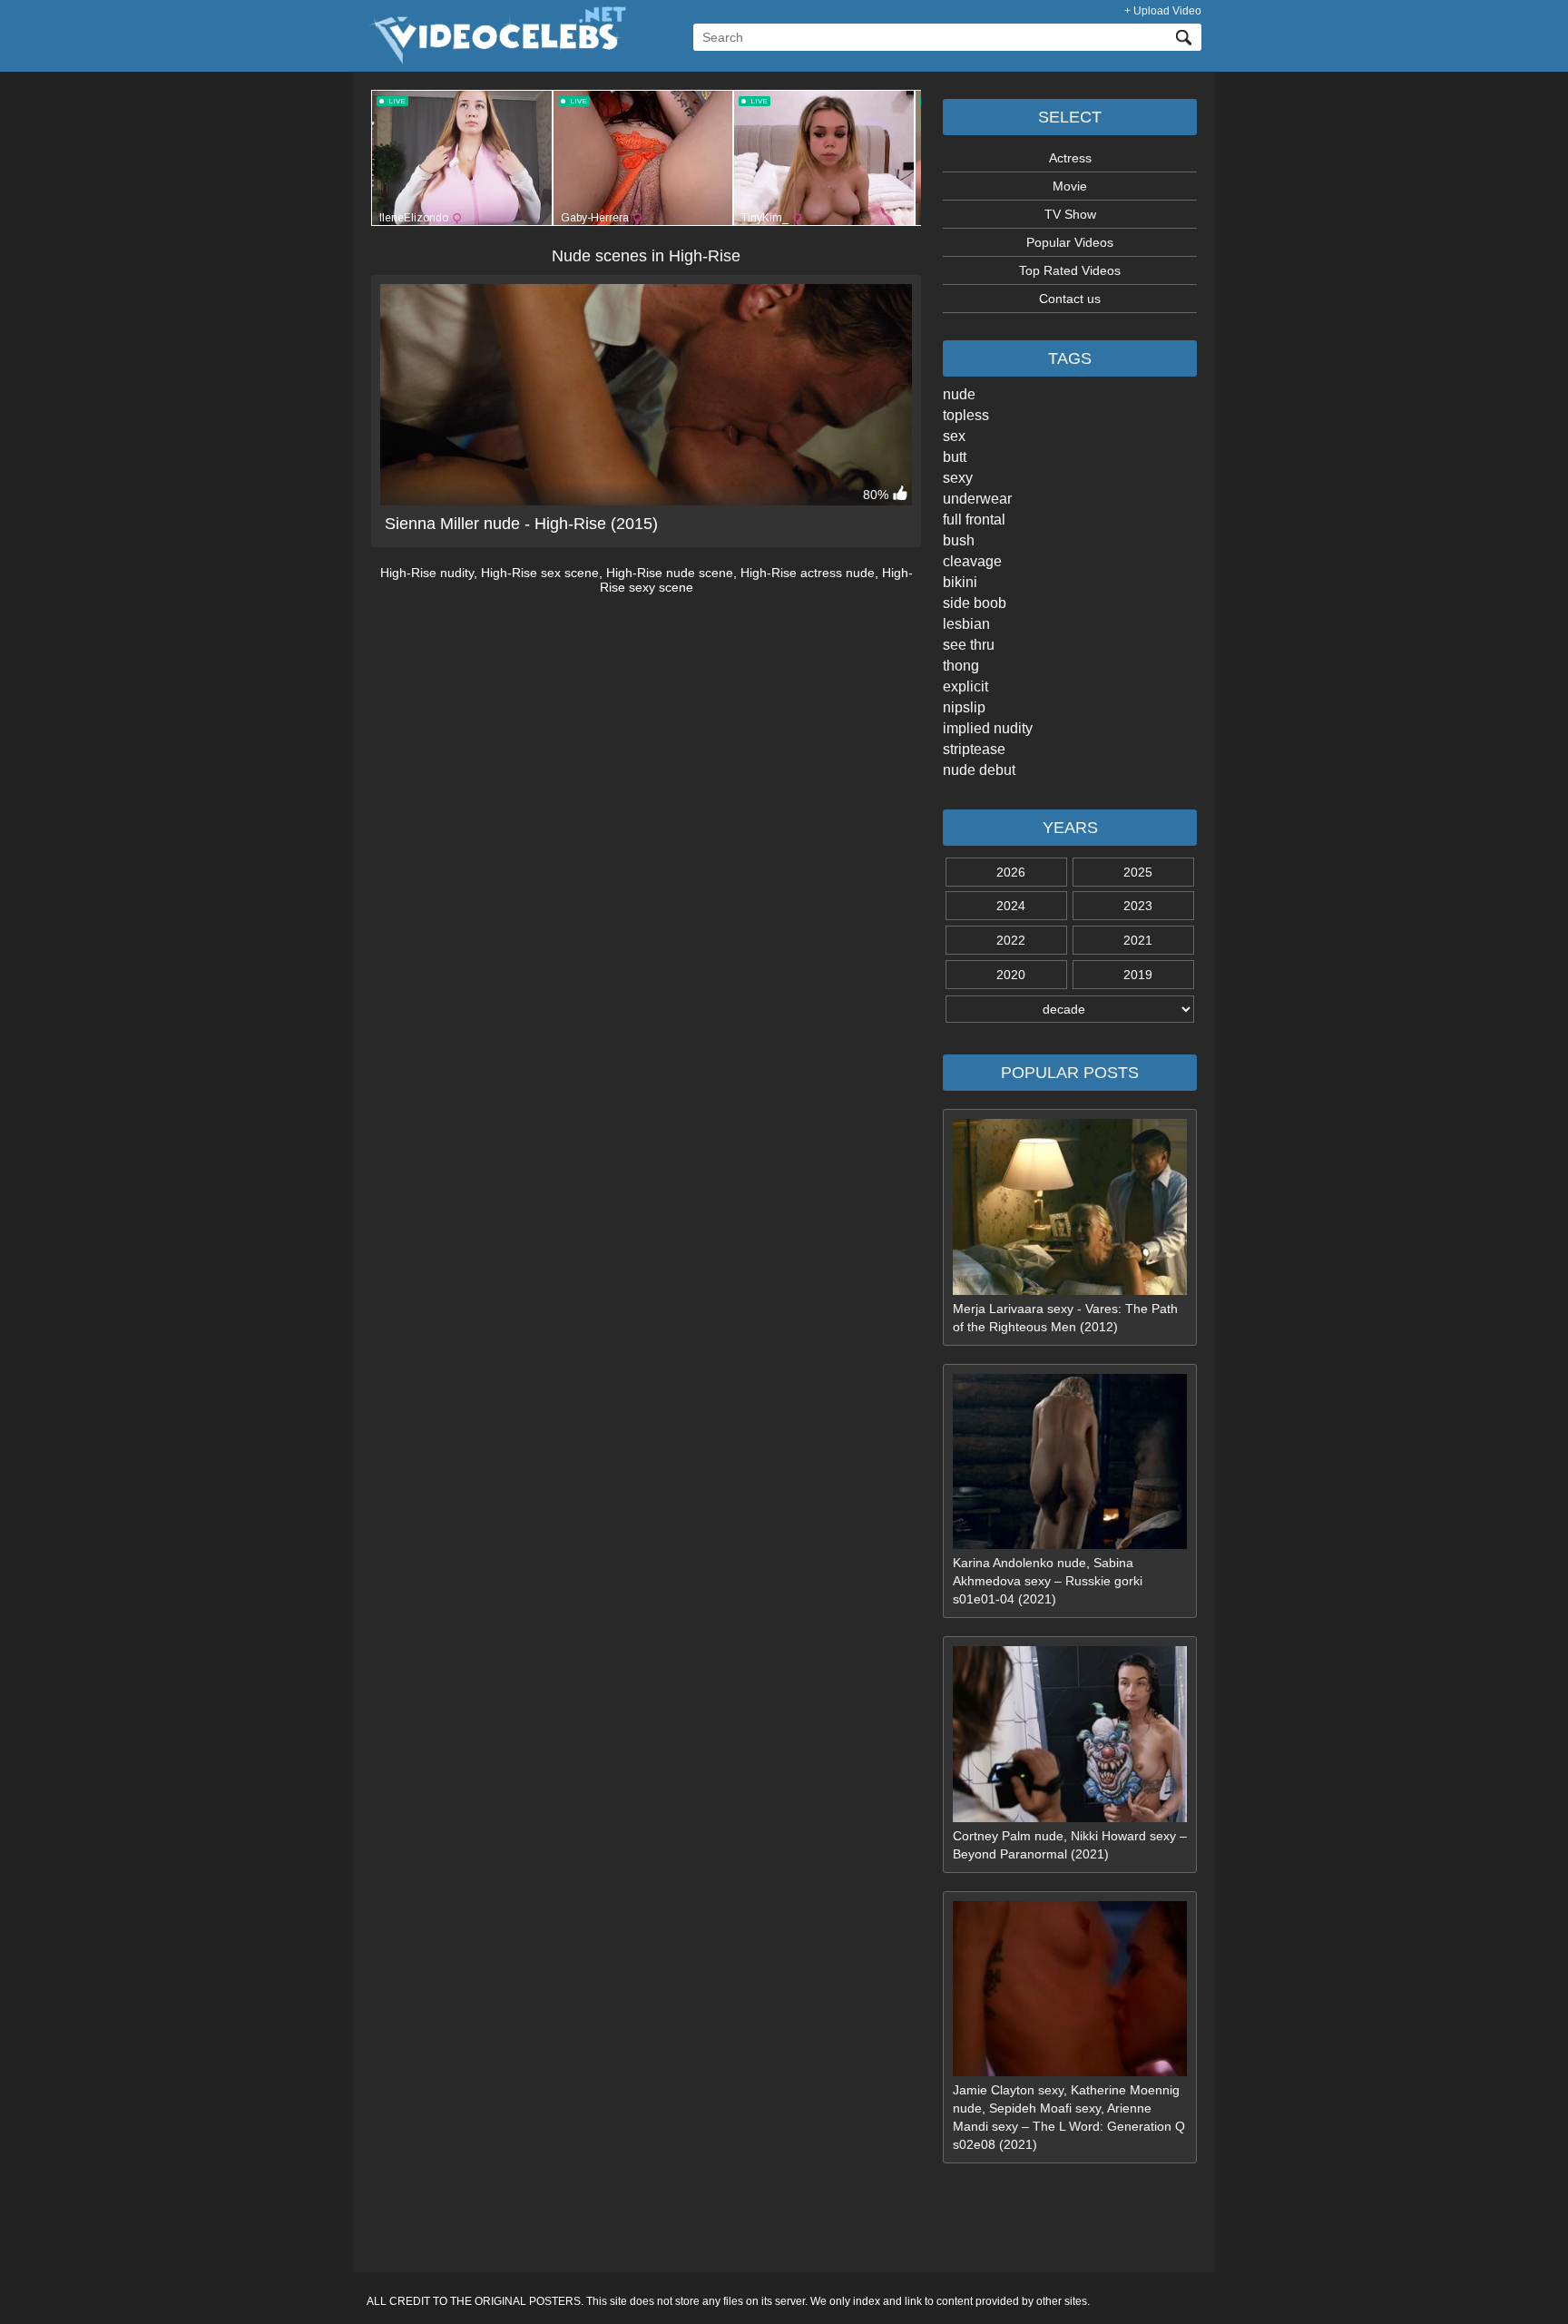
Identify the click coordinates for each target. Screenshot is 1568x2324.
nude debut (979, 770)
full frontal (974, 520)
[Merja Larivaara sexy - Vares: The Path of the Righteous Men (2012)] (1070, 1290)
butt (955, 457)
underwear (977, 499)
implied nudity (988, 728)
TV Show (1070, 214)
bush (959, 540)
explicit (965, 686)
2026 (1011, 872)
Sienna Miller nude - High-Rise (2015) (521, 524)
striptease (974, 749)
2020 (1011, 975)
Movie (1070, 186)
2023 (1138, 906)
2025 (1138, 872)
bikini (960, 582)
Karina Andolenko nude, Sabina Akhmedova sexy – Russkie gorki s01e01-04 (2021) (1048, 1581)
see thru (969, 645)
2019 (1138, 975)
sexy (958, 478)
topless (966, 415)
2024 (1011, 906)
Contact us (1070, 299)
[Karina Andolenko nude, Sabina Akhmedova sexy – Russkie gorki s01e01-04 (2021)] (1070, 1544)
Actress (1070, 158)
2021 (1138, 940)
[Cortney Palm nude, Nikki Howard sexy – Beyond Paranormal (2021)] (1070, 1818)
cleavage (972, 561)
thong (961, 666)
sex (954, 436)
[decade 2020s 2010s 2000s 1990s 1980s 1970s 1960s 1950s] (1070, 1009)
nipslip (964, 707)
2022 (1011, 940)
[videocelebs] (496, 60)
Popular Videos (1070, 242)
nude (959, 394)
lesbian (966, 624)
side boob (975, 603)
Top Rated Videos (1070, 270)
